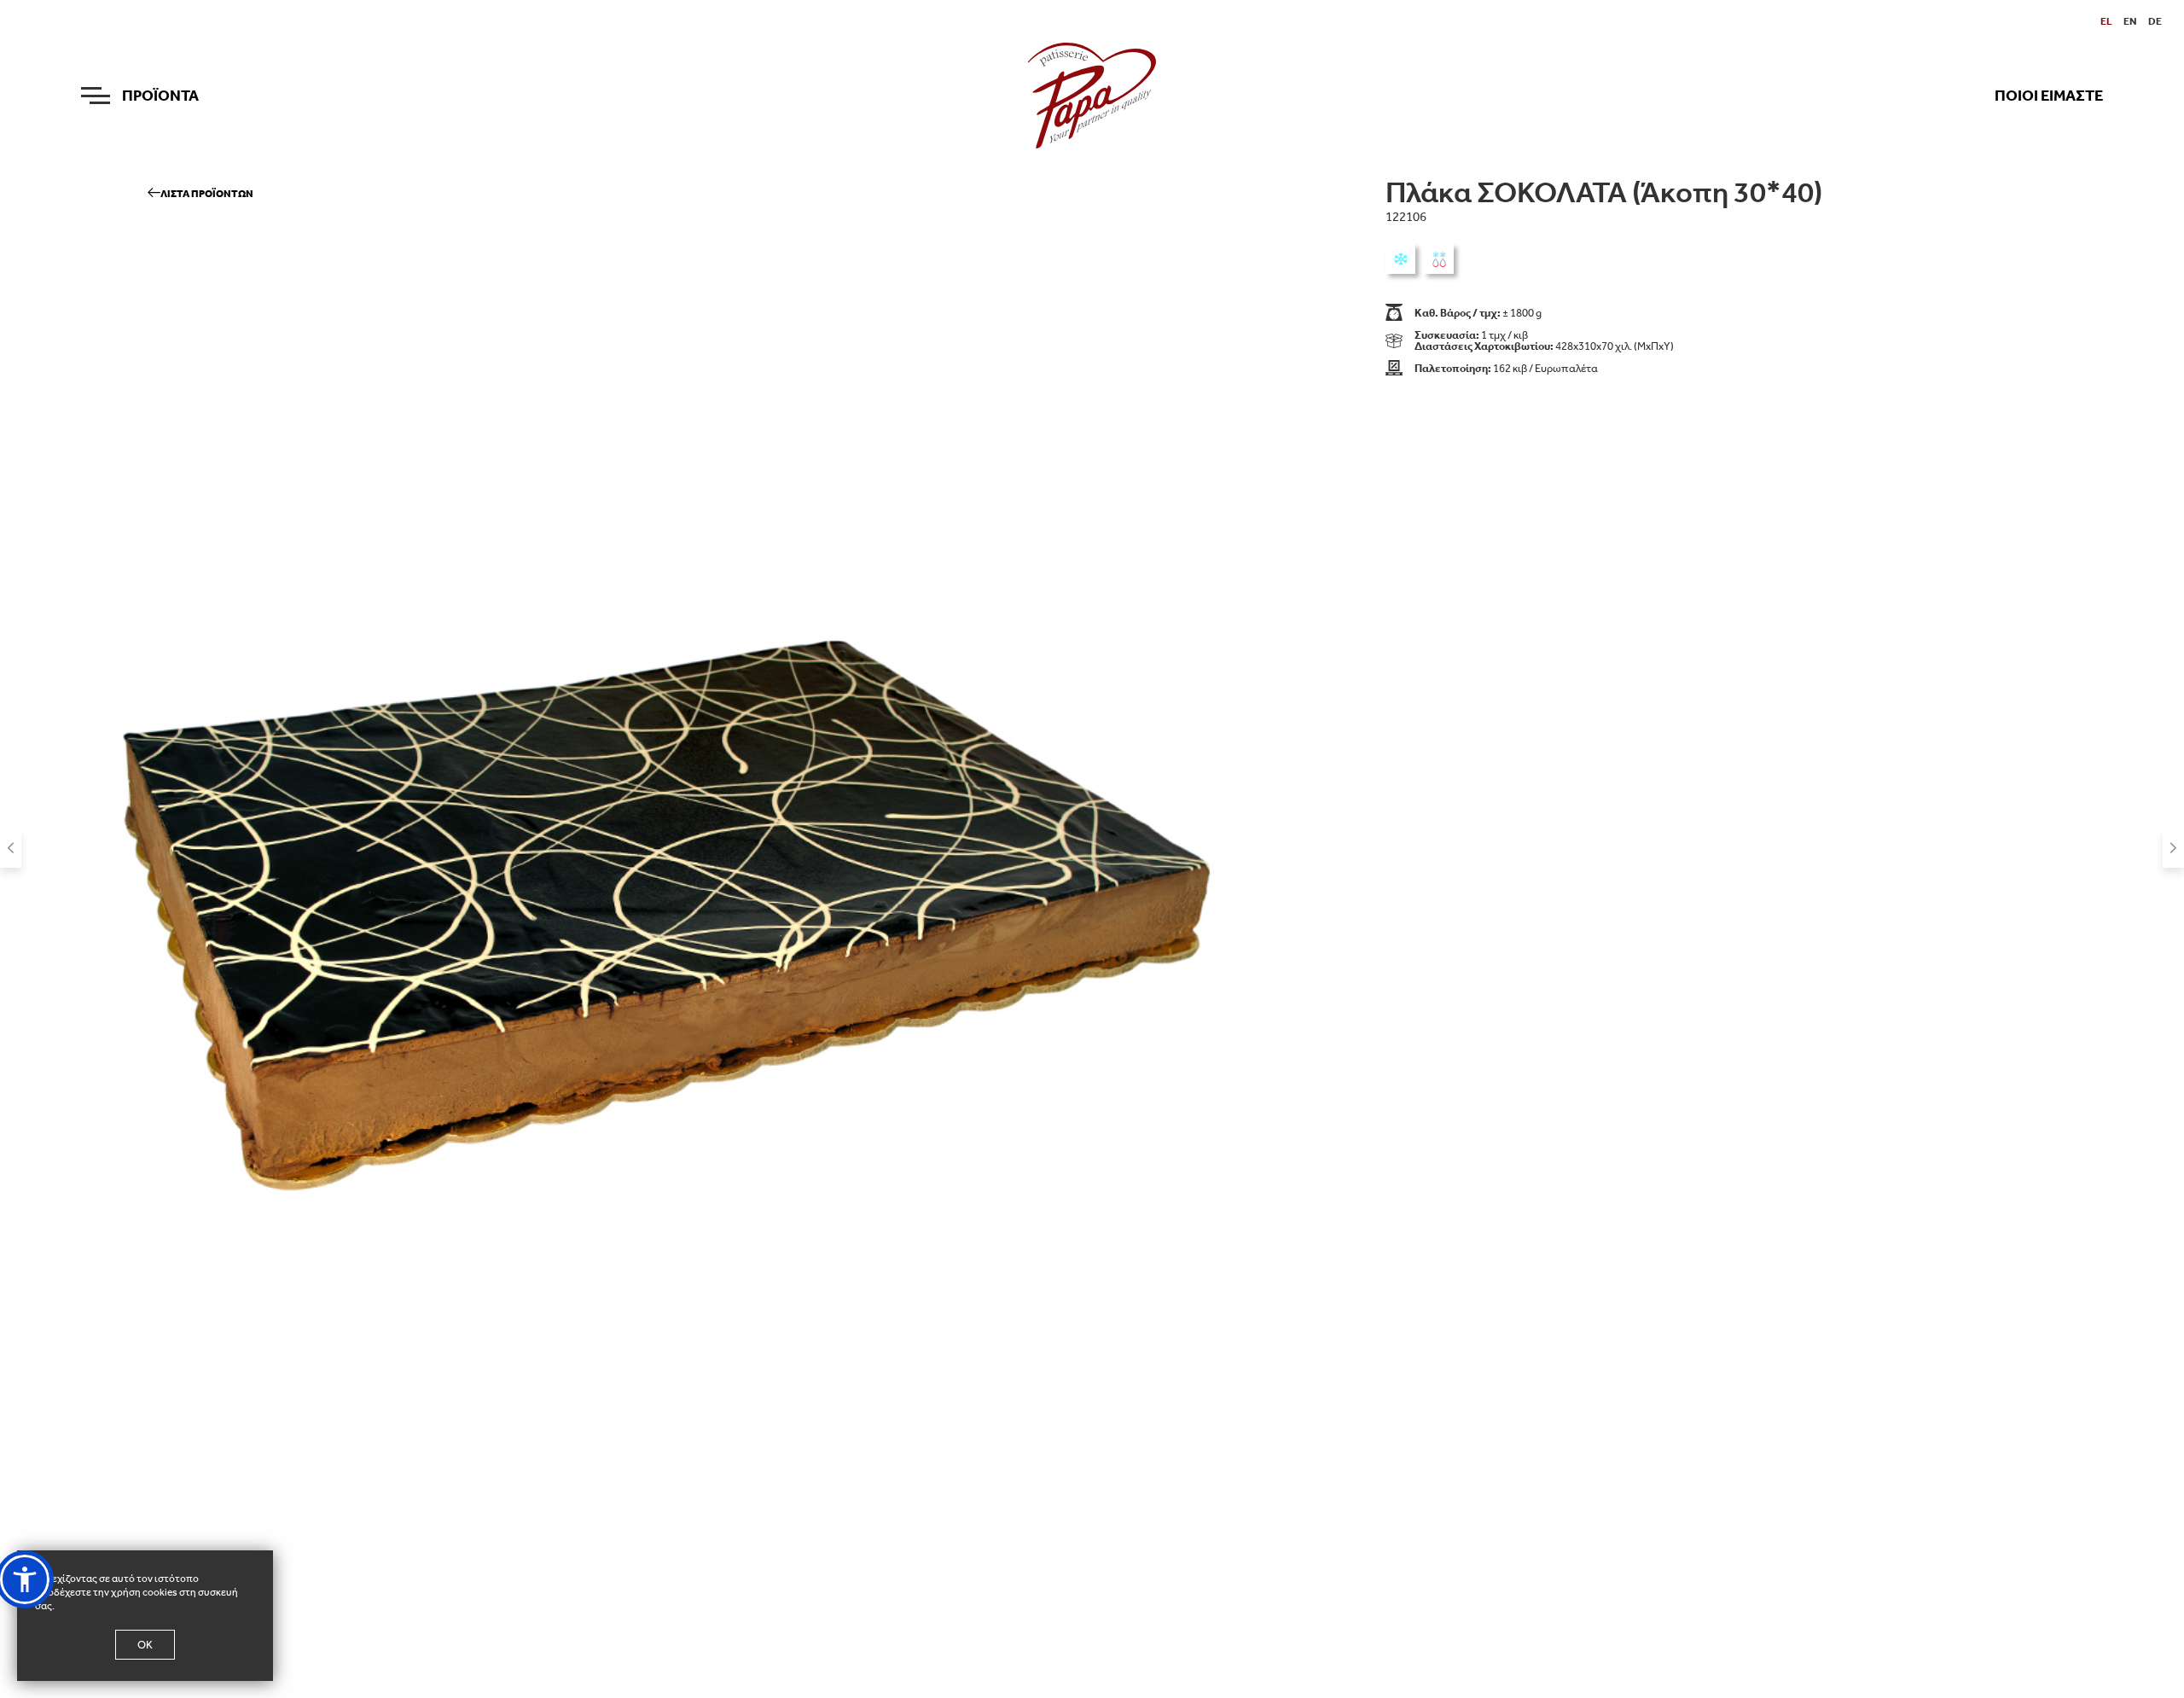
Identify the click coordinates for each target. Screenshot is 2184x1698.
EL (2106, 21)
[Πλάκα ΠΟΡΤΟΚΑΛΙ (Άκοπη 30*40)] (11, 849)
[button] (25, 1579)
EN (2130, 21)
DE (2155, 21)
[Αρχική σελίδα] (1092, 95)
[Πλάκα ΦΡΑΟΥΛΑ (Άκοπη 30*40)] (2173, 849)
